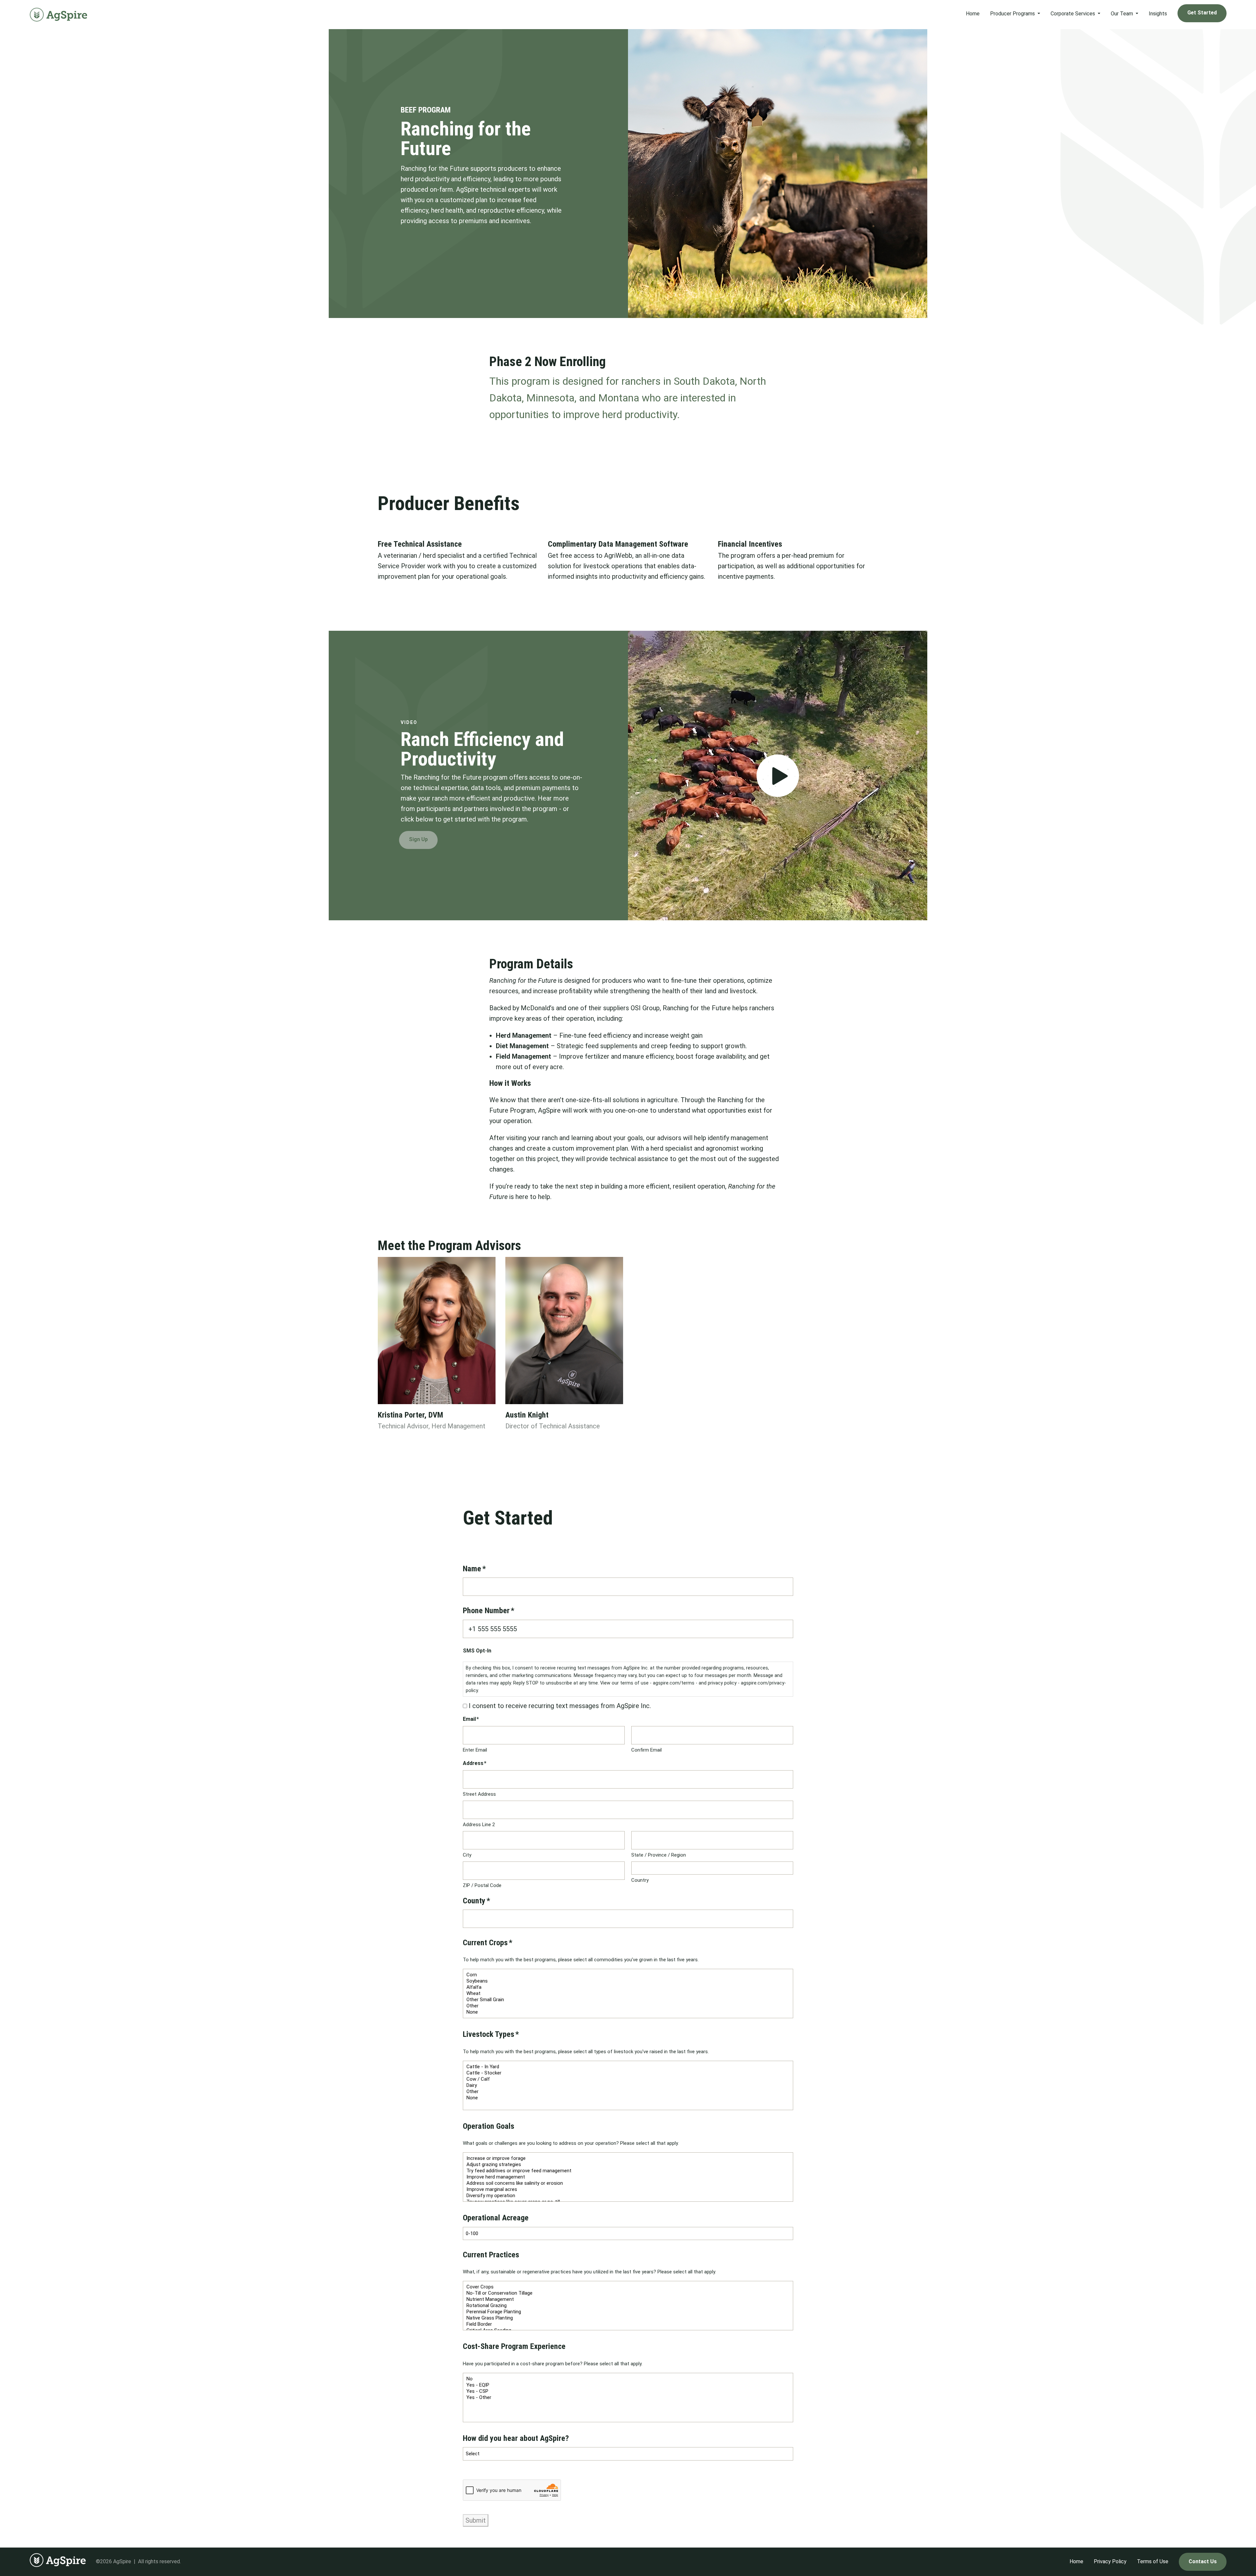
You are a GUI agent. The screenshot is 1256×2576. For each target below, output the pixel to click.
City (467, 1855)
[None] (628, 2012)
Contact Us (1203, 2561)
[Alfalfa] (628, 1987)
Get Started (1202, 13)
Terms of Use (1153, 2561)
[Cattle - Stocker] (628, 2073)
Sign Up (418, 839)
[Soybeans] (628, 1981)
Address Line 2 (479, 1825)
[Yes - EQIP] (628, 2385)
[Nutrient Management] (628, 2299)
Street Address (479, 1794)
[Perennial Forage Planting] (628, 2312)
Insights (1158, 14)
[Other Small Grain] (628, 2000)
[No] (628, 2379)
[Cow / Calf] (628, 2079)
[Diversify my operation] (628, 2196)
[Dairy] (628, 2085)
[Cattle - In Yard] (628, 2067)
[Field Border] (628, 2324)
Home (973, 14)
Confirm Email (646, 1750)
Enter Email (475, 1750)
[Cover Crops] (628, 2287)
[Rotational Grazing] (628, 2306)
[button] (778, 776)
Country (640, 1880)
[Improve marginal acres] (628, 2189)
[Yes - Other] (628, 2398)
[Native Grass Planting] (628, 2318)
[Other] (628, 2006)
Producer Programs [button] (1013, 14)
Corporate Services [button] (1073, 14)
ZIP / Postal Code (482, 1885)
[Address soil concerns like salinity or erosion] (628, 2183)
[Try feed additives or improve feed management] (628, 2171)
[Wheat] (628, 1994)
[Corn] (628, 1975)
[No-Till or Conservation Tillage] (628, 2293)
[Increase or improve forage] (628, 2158)
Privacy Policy (1110, 2561)
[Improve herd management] (628, 2177)
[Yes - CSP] (628, 2391)
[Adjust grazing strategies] (628, 2165)
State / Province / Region (659, 1855)
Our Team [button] (1123, 14)
